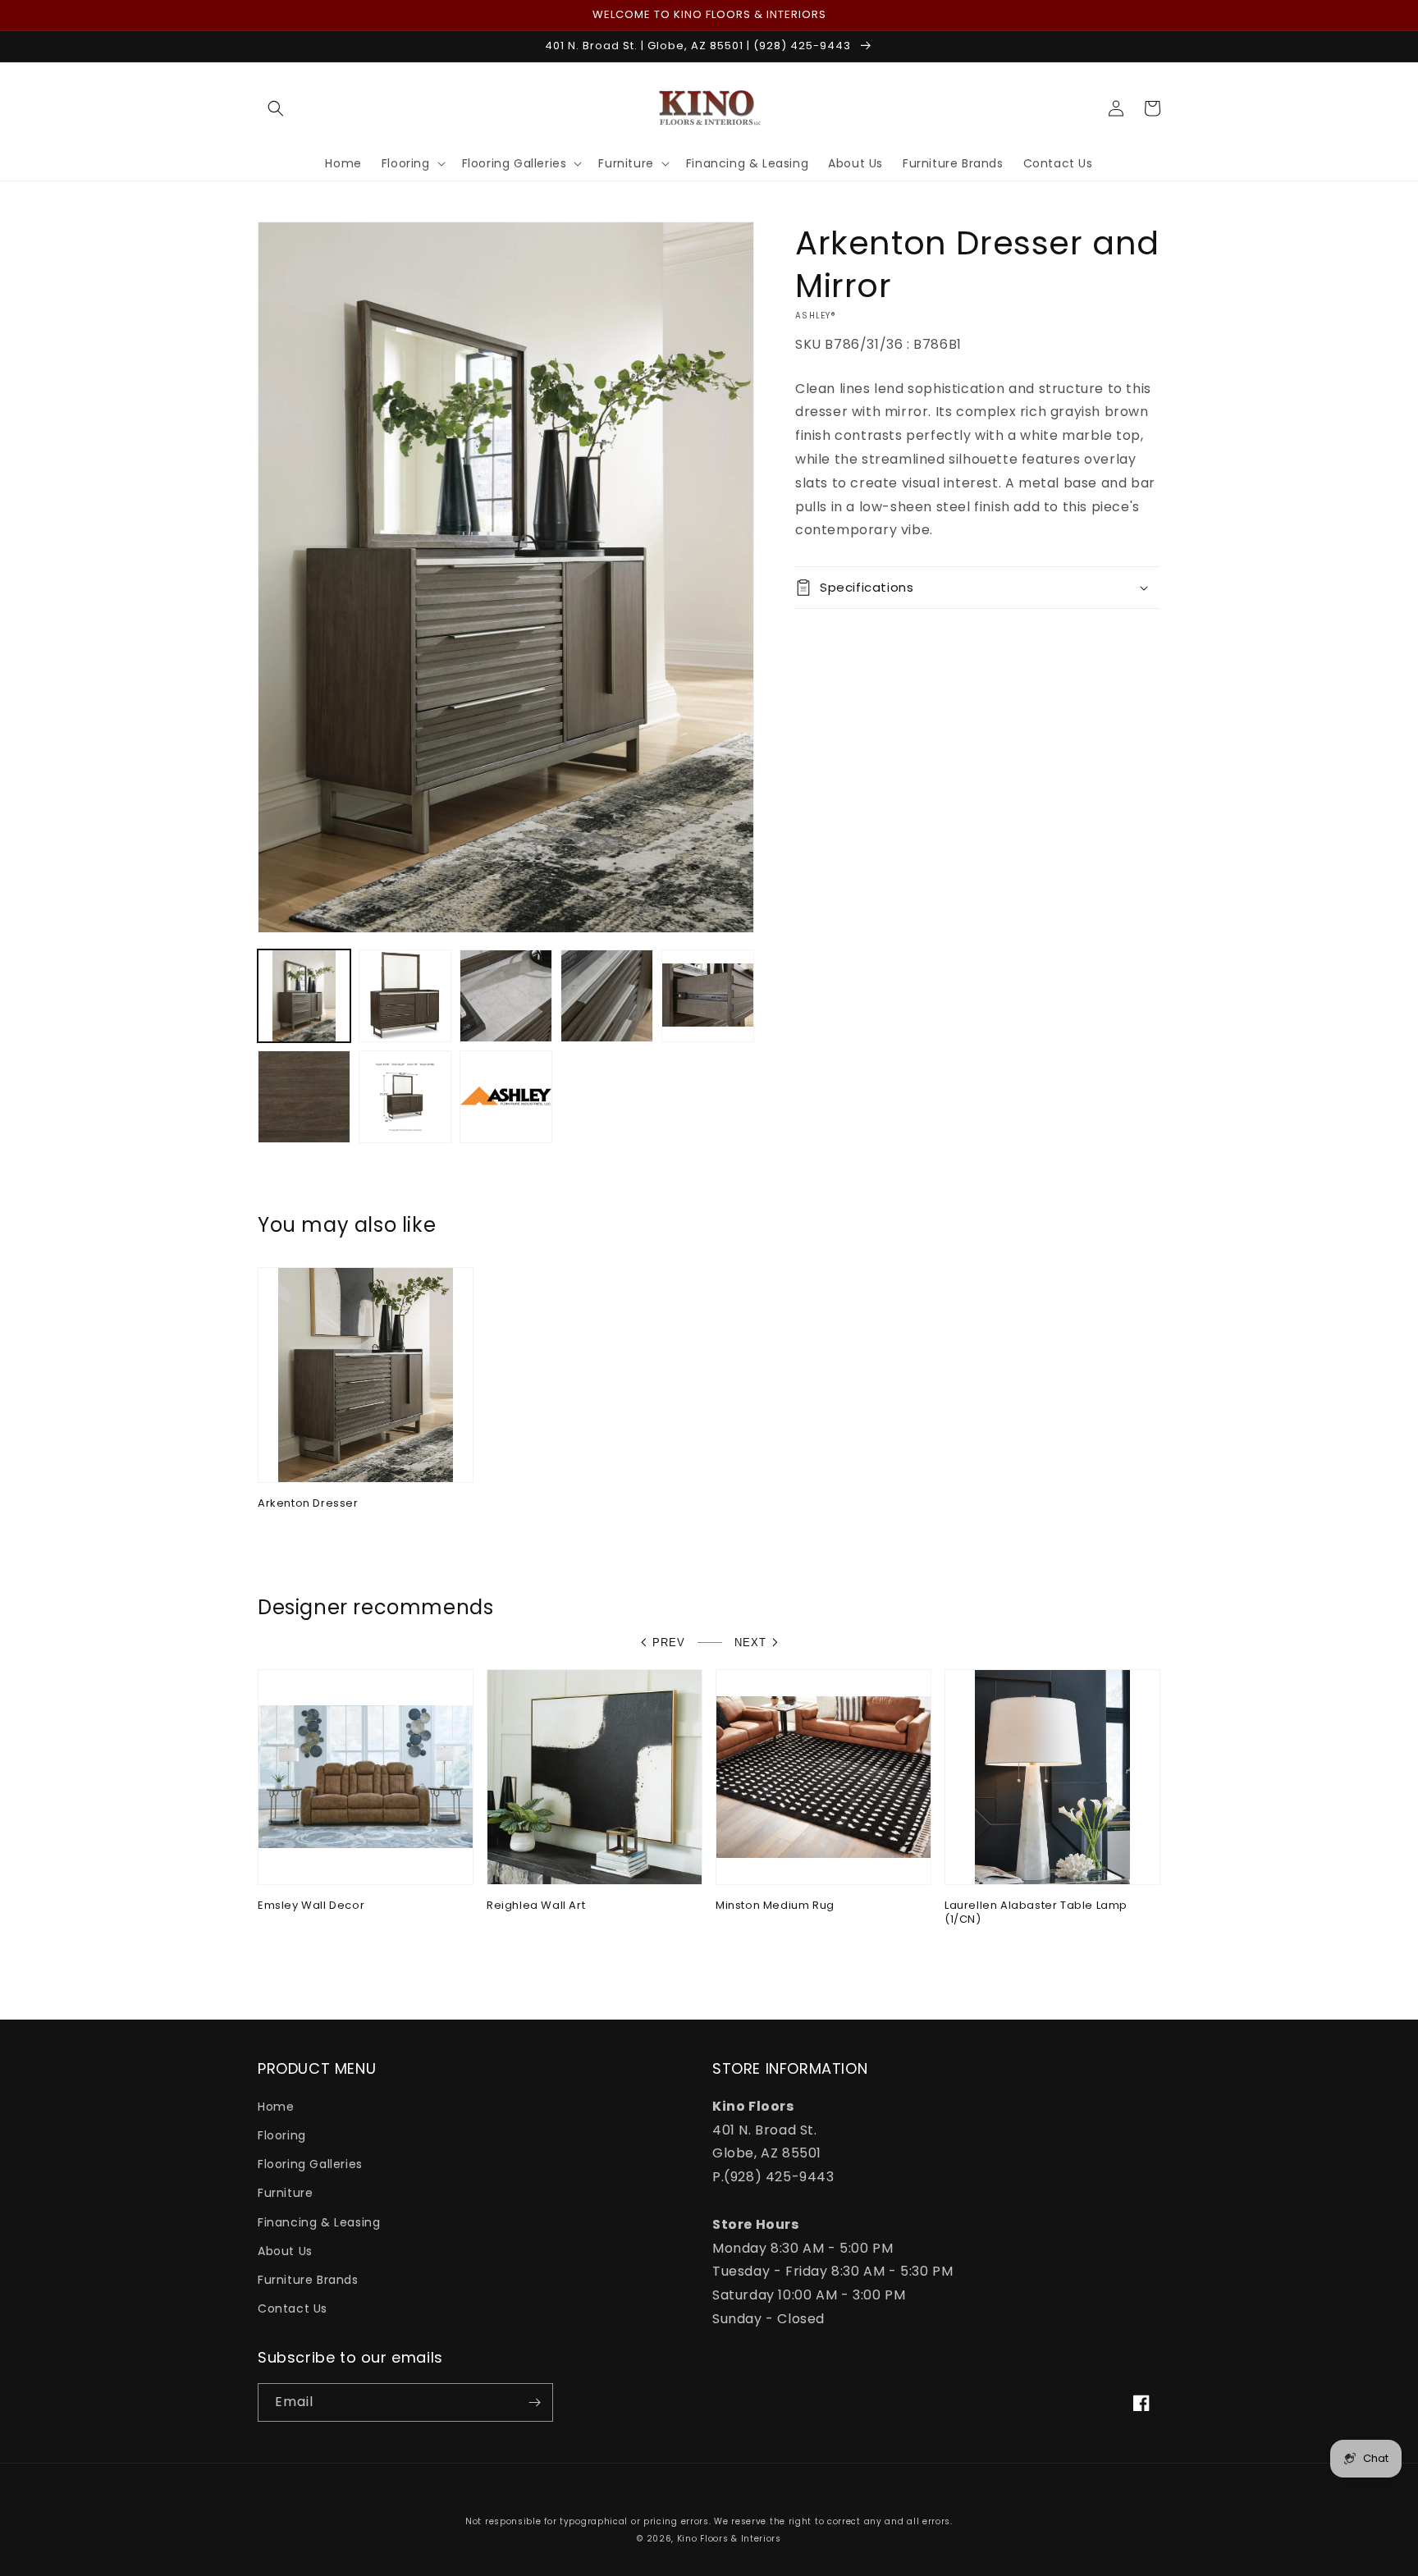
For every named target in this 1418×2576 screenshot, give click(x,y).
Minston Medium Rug (775, 1906)
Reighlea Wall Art (536, 1906)
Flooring (282, 2135)
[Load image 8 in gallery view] (506, 1097)
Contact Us (293, 2308)
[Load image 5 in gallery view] (708, 996)
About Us (285, 2251)
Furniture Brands (308, 2280)
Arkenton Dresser (308, 1504)
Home (276, 2107)
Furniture (285, 2193)
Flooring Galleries (310, 2164)
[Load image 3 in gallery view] (506, 996)
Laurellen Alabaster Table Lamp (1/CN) (1036, 1913)
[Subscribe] (534, 2402)
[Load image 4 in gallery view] (607, 996)
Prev (669, 1643)
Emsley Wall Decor (311, 1906)
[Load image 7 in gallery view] (405, 1097)
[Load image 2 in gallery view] (405, 996)
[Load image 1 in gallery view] (304, 996)
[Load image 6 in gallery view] (304, 1097)
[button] (276, 108)
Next (750, 1643)
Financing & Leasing (319, 2222)
